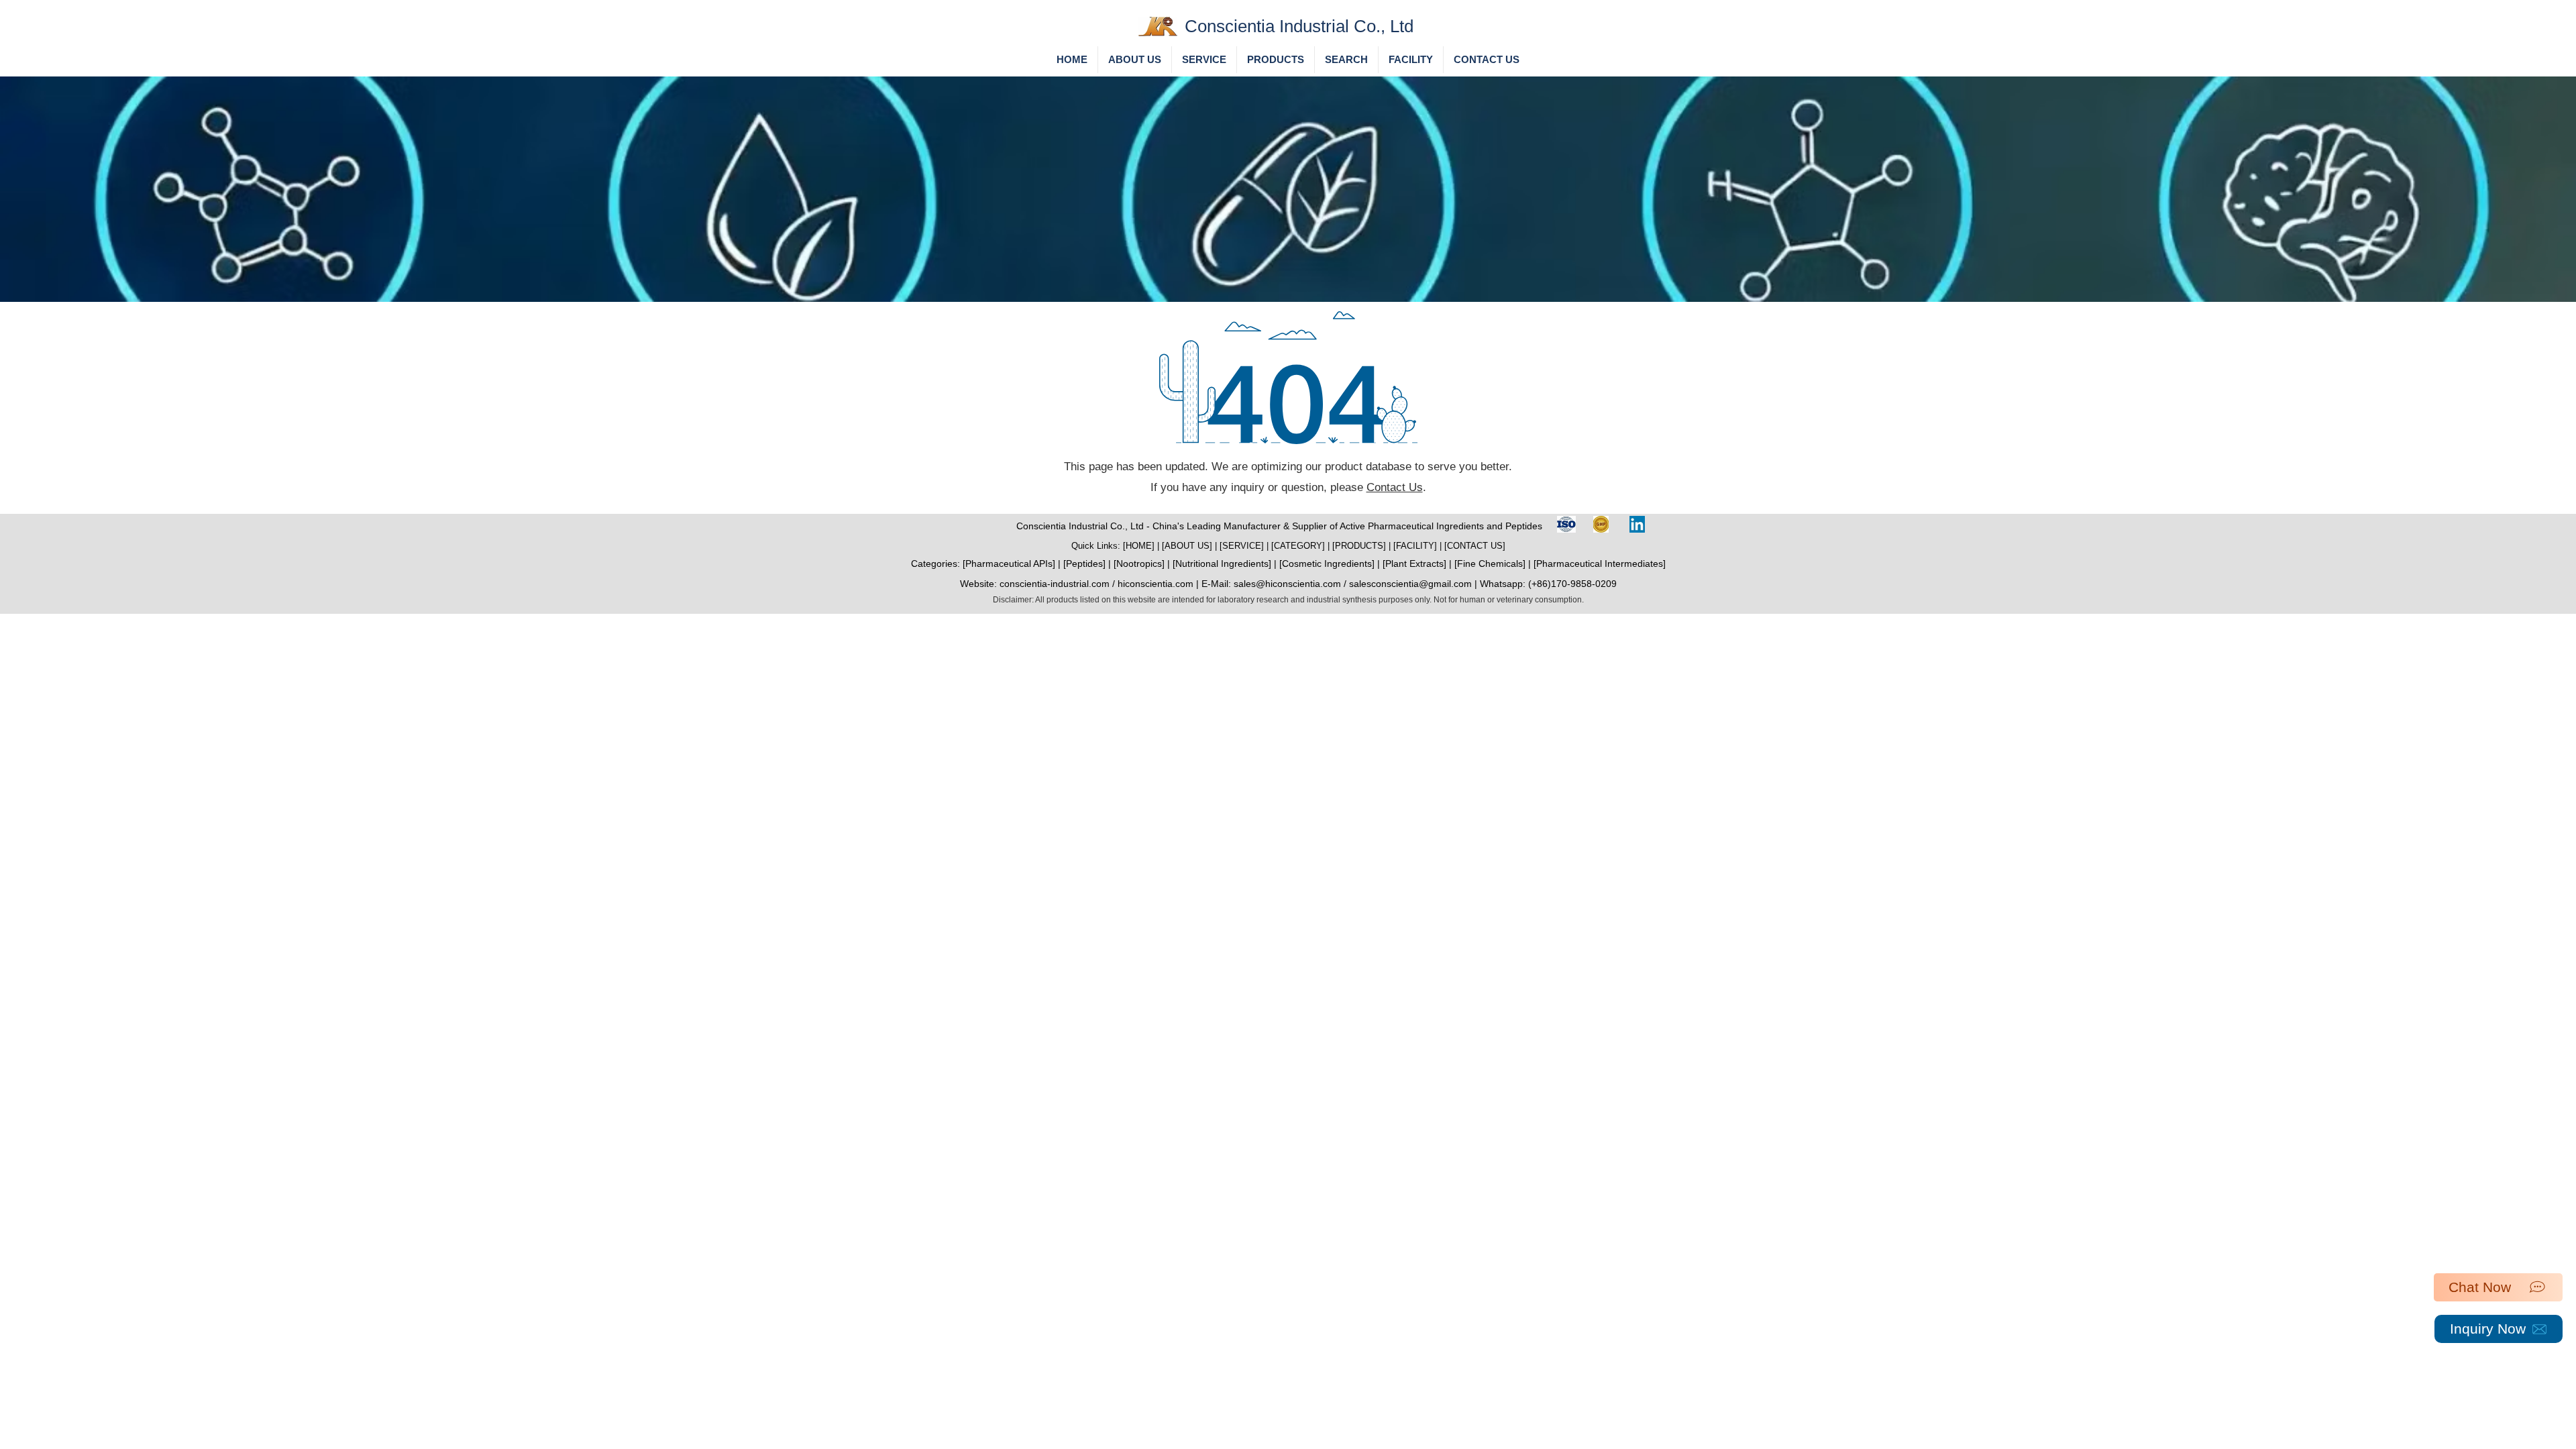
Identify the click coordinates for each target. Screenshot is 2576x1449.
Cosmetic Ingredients (1327, 563)
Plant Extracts (1414, 563)
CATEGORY (1298, 546)
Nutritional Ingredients (1222, 563)
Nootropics (1139, 563)
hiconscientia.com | (1160, 584)
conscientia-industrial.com (1055, 584)
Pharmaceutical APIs (1009, 563)
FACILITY (1415, 546)
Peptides (1084, 563)
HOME (1139, 546)
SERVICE (1242, 546)
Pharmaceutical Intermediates (1600, 563)
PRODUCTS (1359, 546)
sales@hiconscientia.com (1287, 584)
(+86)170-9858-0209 (1572, 584)
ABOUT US (1187, 546)
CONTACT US (1475, 546)
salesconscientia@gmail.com (1410, 584)
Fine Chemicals (1490, 563)
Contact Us (1395, 487)
